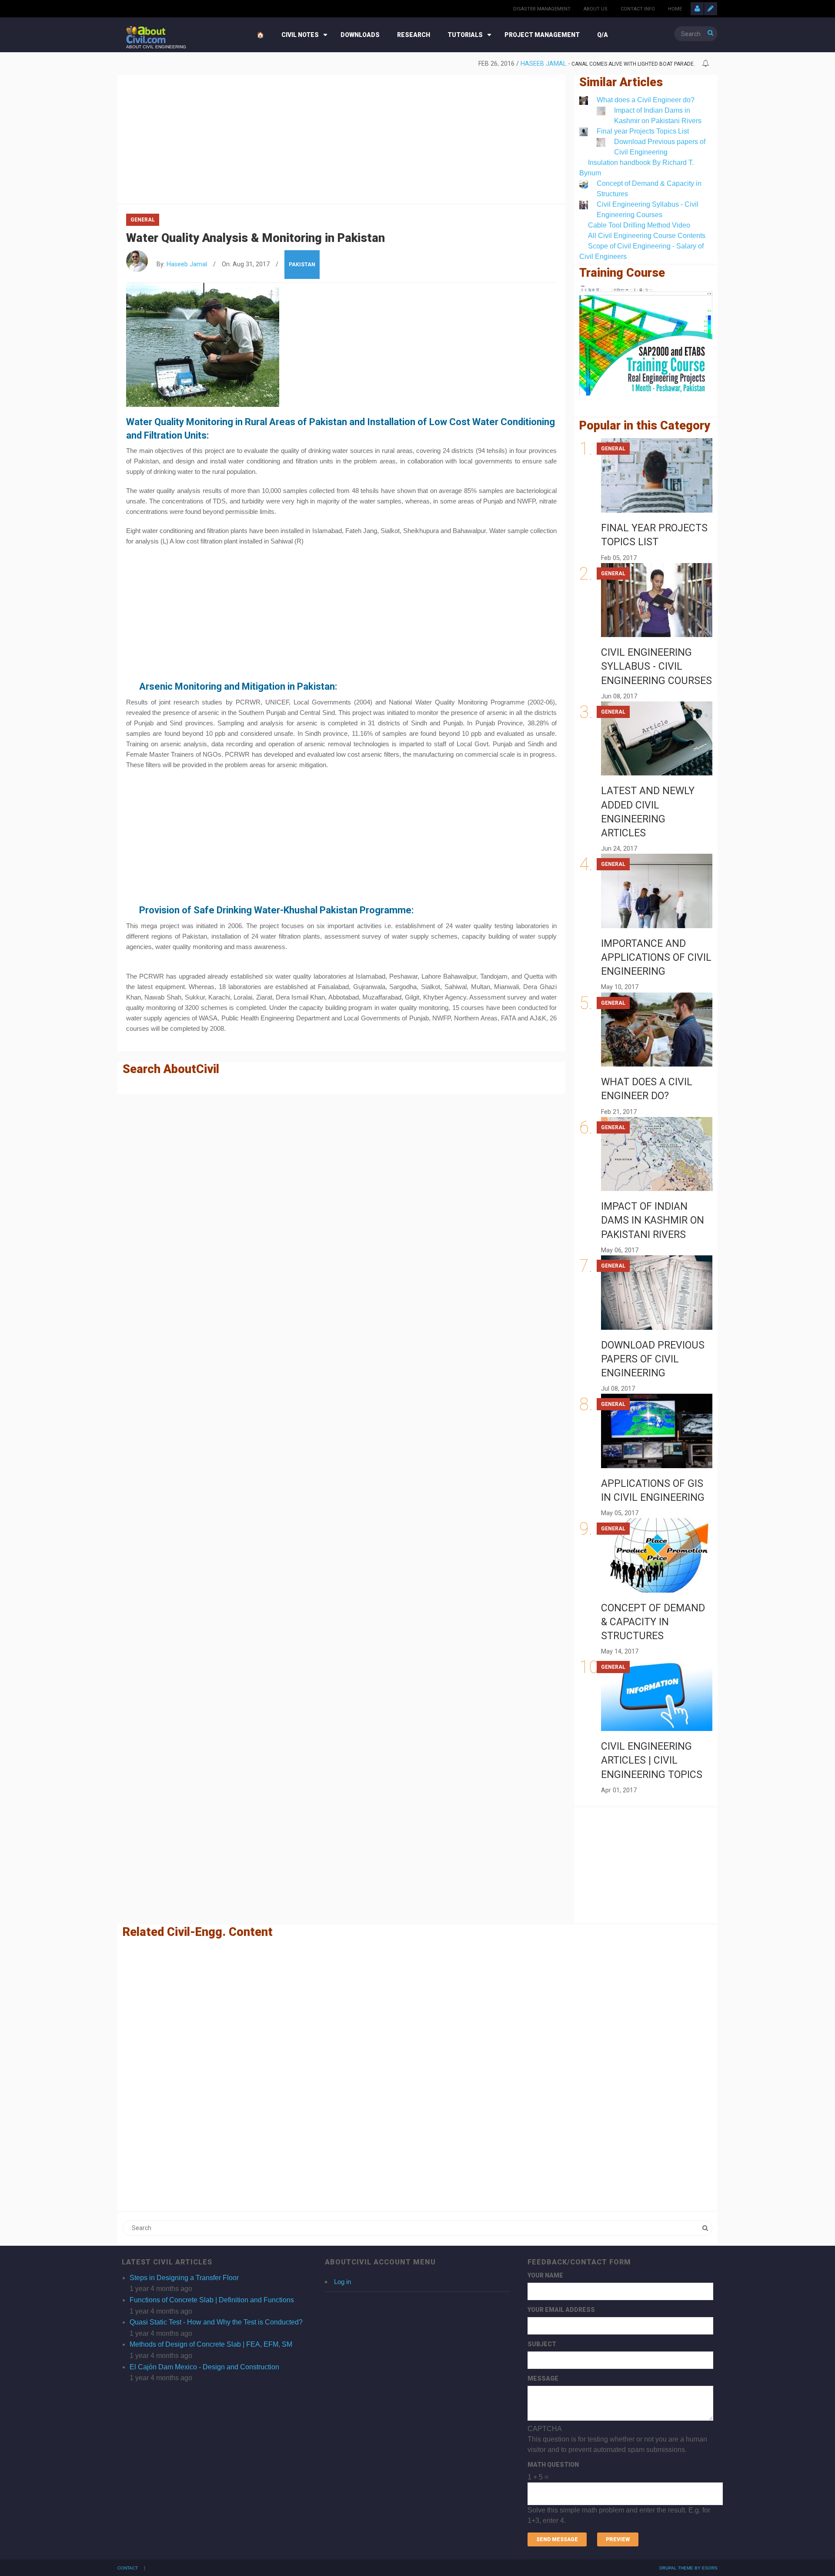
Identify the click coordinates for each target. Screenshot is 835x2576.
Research (414, 35)
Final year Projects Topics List (643, 131)
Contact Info (638, 9)
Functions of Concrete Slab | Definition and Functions (212, 2300)
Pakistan (302, 265)
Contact (128, 2568)
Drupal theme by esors (688, 2568)
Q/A (603, 35)
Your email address (561, 2310)
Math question (553, 2465)
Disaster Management (542, 9)
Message (543, 2378)
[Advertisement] (341, 138)
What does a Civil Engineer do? (646, 100)
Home (675, 9)
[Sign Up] (711, 9)
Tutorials (465, 35)
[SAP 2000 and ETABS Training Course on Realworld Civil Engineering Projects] (646, 340)
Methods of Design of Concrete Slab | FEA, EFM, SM (211, 2344)
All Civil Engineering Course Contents (647, 236)
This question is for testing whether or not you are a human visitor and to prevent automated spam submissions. (619, 2475)
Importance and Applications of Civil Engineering (656, 958)
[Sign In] (697, 9)
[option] (411, 64)
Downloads (360, 35)
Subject (542, 2344)
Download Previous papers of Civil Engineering (653, 1359)
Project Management (542, 35)
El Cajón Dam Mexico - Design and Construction (204, 2367)
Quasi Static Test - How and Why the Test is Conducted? (216, 2322)
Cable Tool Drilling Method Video (639, 225)
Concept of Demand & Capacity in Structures (653, 1622)
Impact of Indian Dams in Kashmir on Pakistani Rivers (653, 1220)
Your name (545, 2275)
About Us (596, 9)
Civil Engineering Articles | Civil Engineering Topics (652, 1760)
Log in (342, 2282)
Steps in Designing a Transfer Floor (184, 2278)
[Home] (146, 34)
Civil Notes (300, 35)
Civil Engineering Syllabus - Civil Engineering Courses (656, 666)
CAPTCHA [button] (545, 2429)
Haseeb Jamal (543, 64)
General (143, 220)
